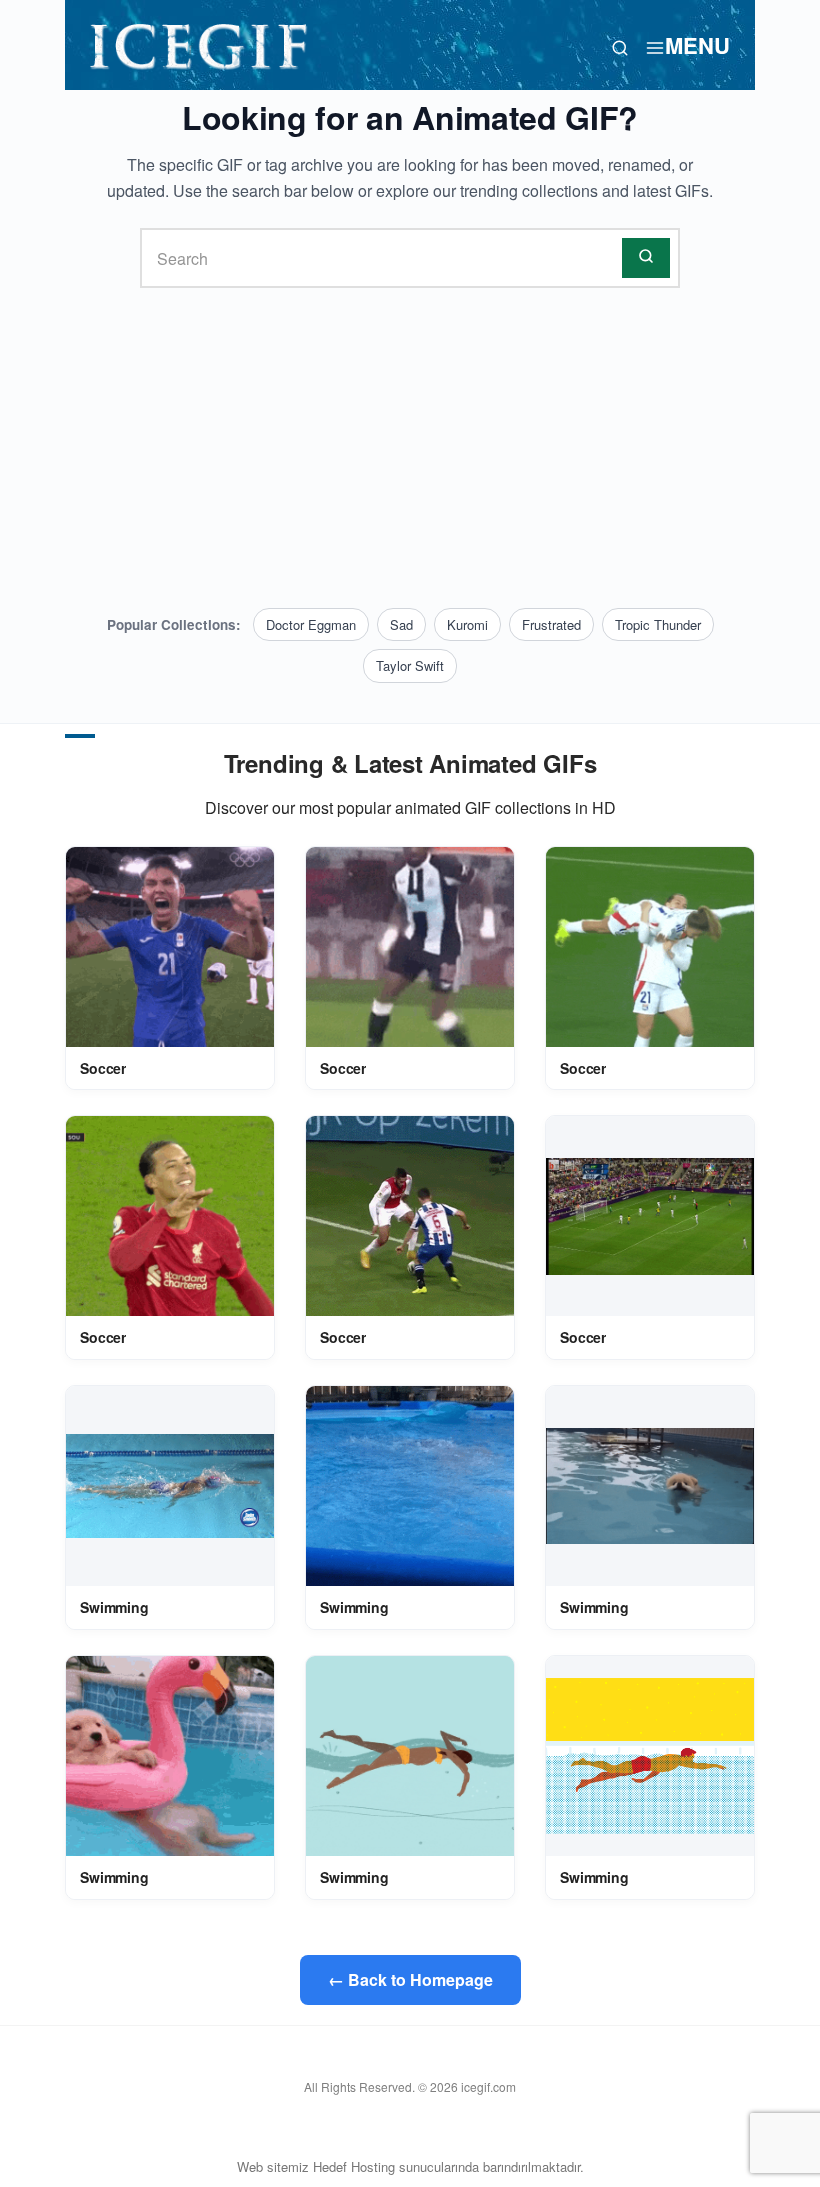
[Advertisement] (410, 448)
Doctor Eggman (311, 624)
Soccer (103, 1068)
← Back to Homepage (410, 1979)
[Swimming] (170, 1486)
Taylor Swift (410, 665)
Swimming (114, 1607)
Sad (401, 624)
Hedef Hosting (354, 2166)
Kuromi (467, 624)
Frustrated (551, 624)
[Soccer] (170, 947)
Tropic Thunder (658, 624)
